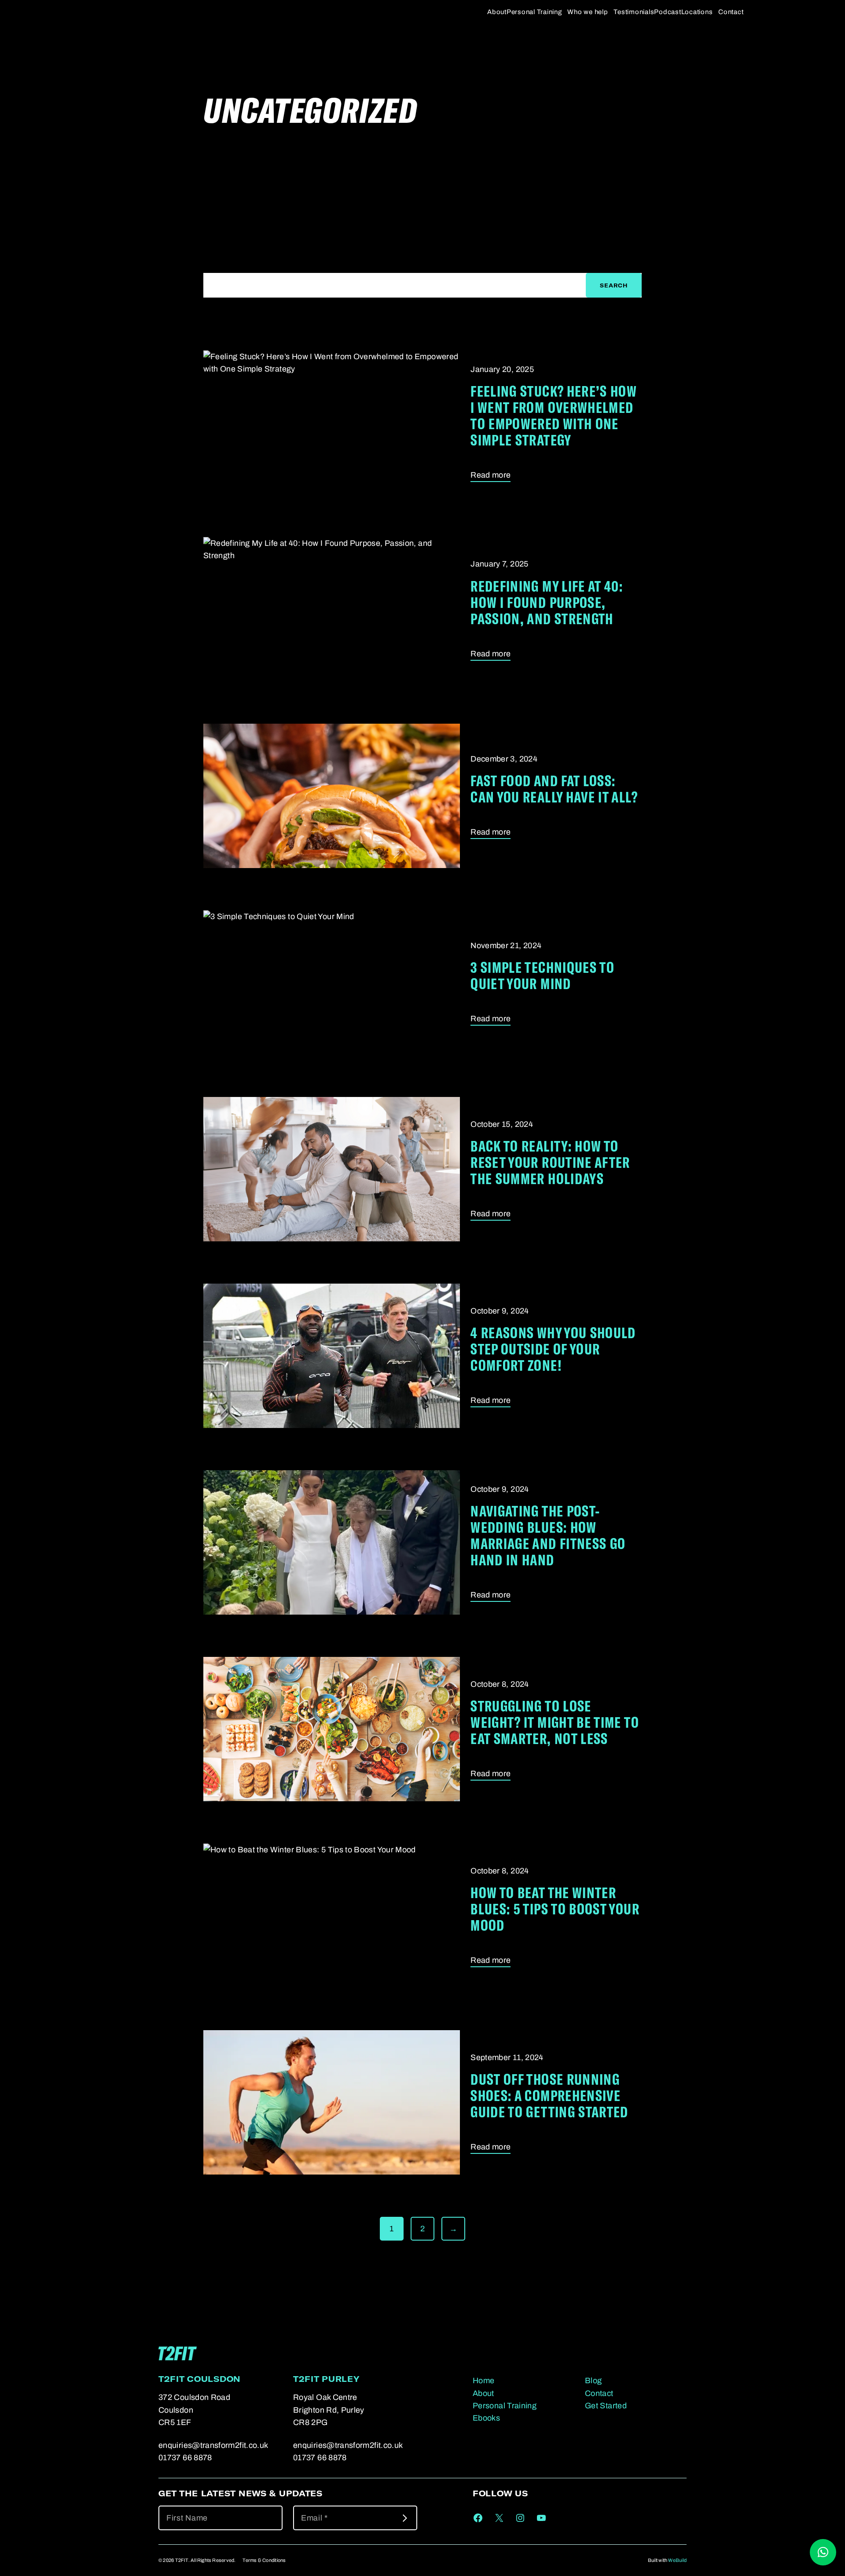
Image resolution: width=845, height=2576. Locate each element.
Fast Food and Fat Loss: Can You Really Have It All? (554, 788)
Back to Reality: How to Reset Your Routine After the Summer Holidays (550, 1162)
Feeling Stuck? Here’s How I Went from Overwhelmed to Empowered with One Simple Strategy (553, 415)
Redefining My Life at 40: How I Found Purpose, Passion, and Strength (547, 602)
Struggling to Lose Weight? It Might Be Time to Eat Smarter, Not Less (555, 1722)
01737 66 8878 (185, 2458)
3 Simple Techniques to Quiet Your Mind (542, 975)
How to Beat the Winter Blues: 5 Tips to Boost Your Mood (555, 1908)
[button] (823, 2552)
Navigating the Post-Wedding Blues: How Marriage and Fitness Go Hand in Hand (548, 1535)
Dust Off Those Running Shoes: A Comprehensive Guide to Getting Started (549, 2095)
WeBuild (677, 2560)
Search (614, 285)
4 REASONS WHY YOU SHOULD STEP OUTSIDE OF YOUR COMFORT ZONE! (553, 1349)
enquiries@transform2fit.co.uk (213, 2445)
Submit (405, 2518)
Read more (490, 476)
